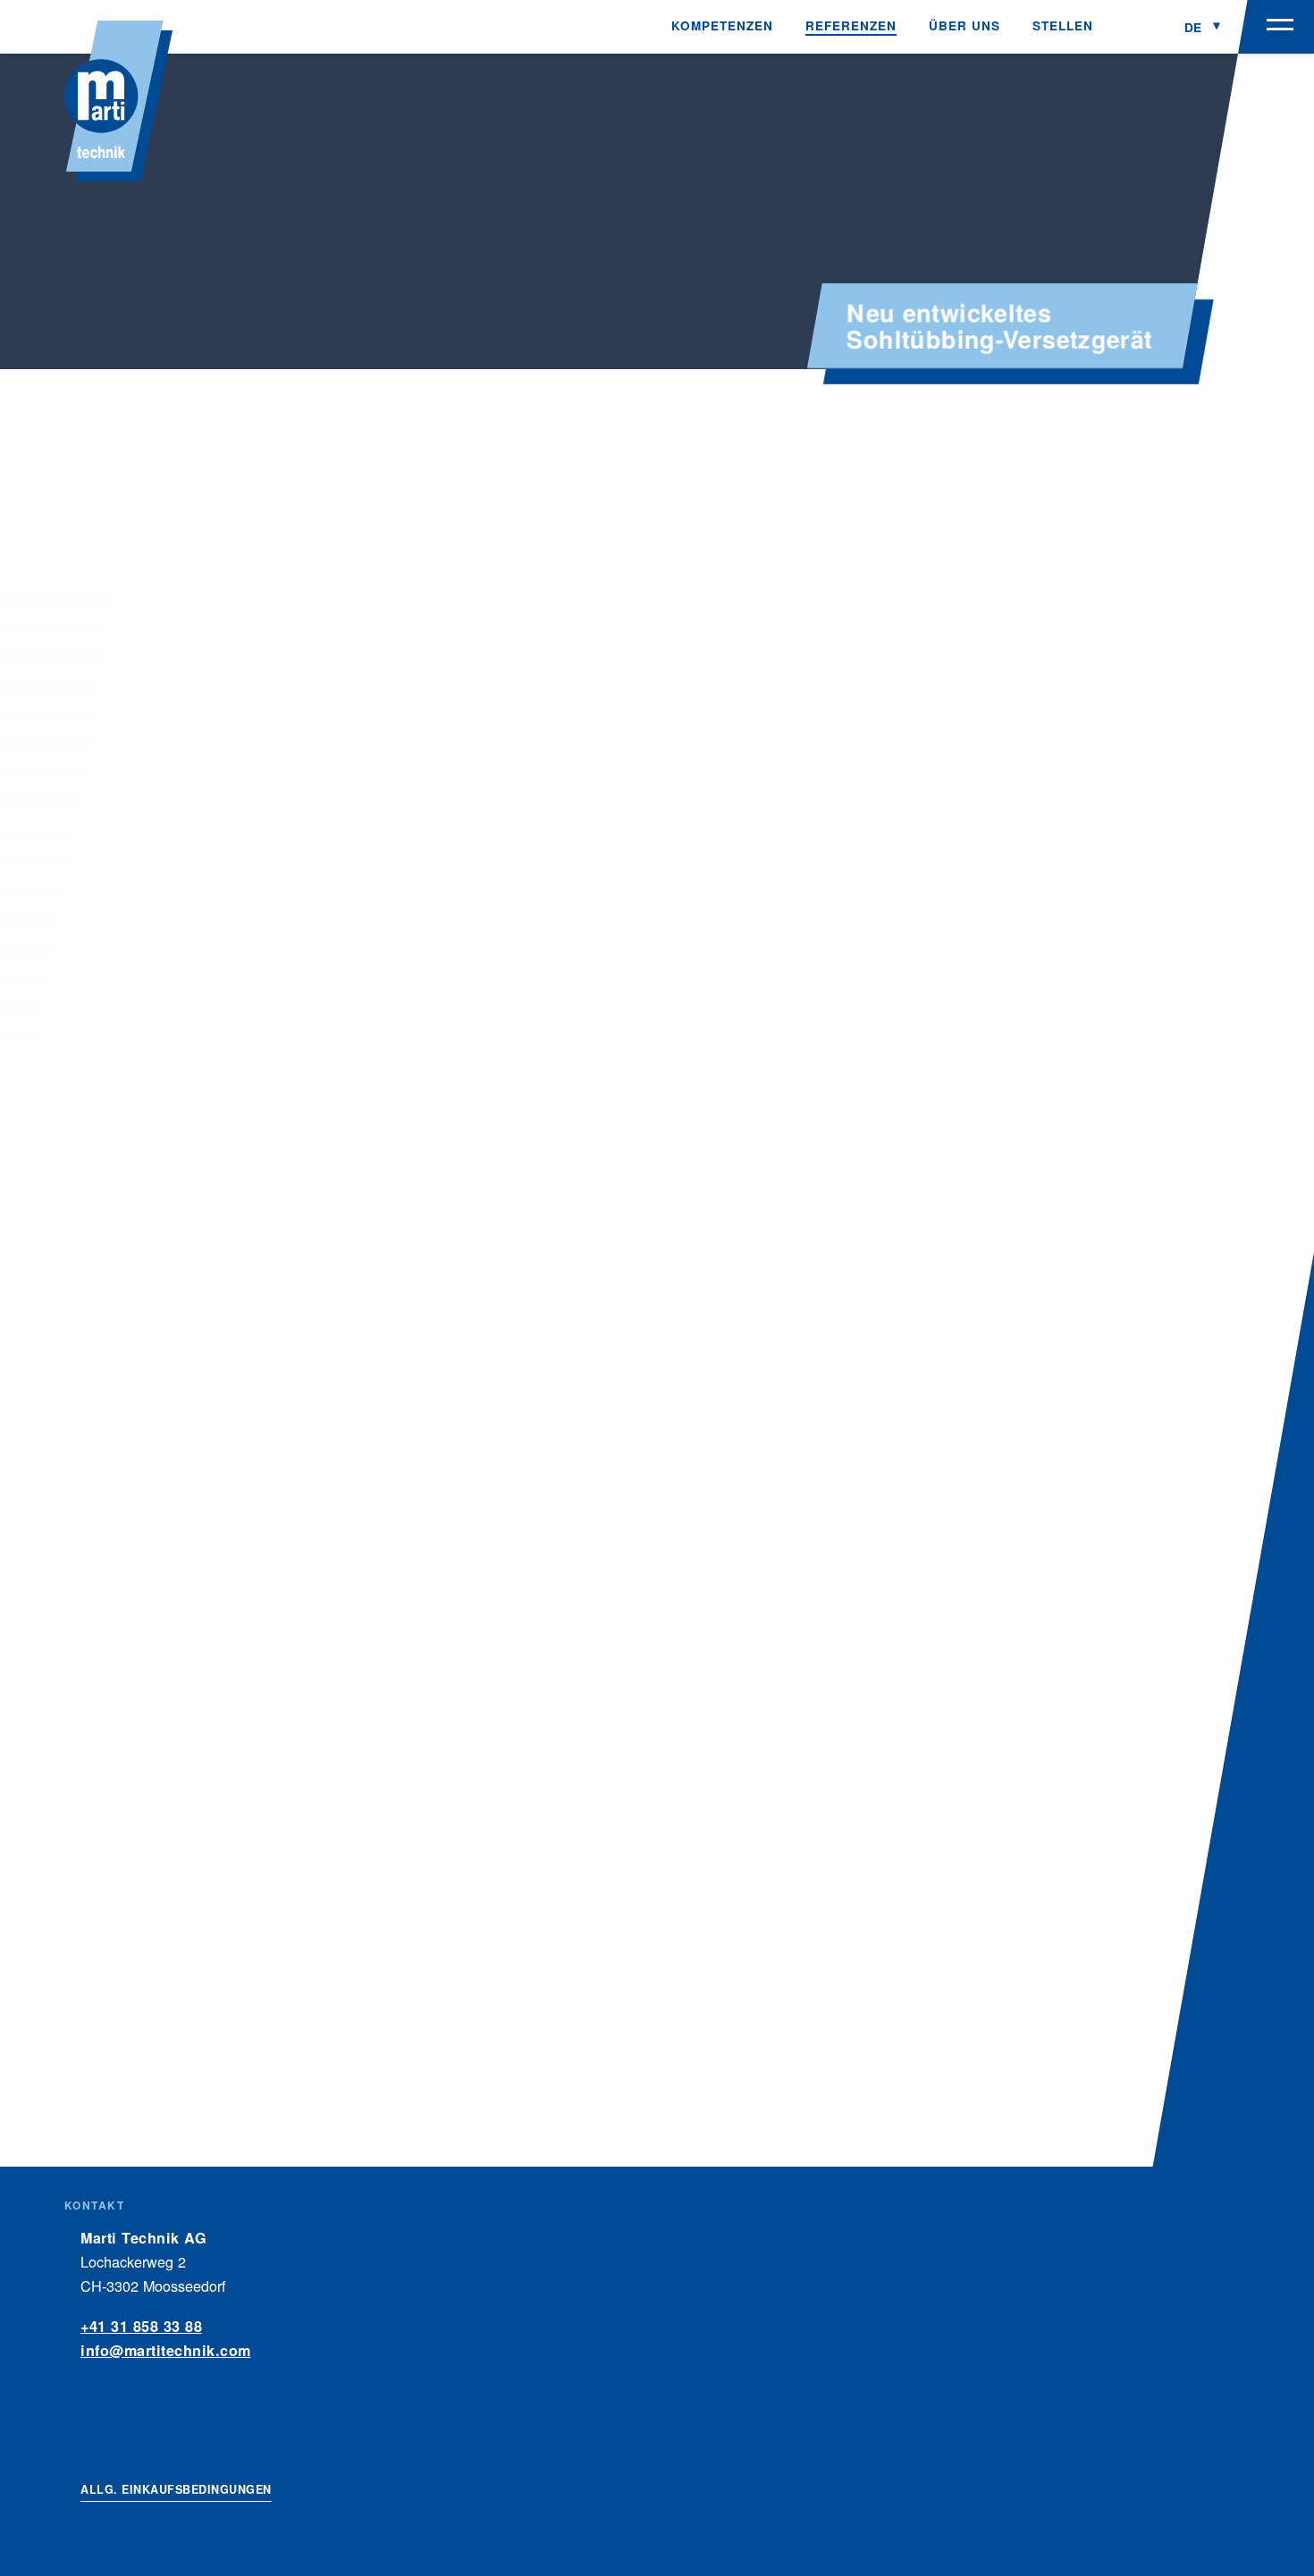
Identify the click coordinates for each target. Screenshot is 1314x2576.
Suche (1139, 27)
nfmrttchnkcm (168, 2350)
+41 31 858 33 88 (141, 2326)
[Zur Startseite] (118, 101)
